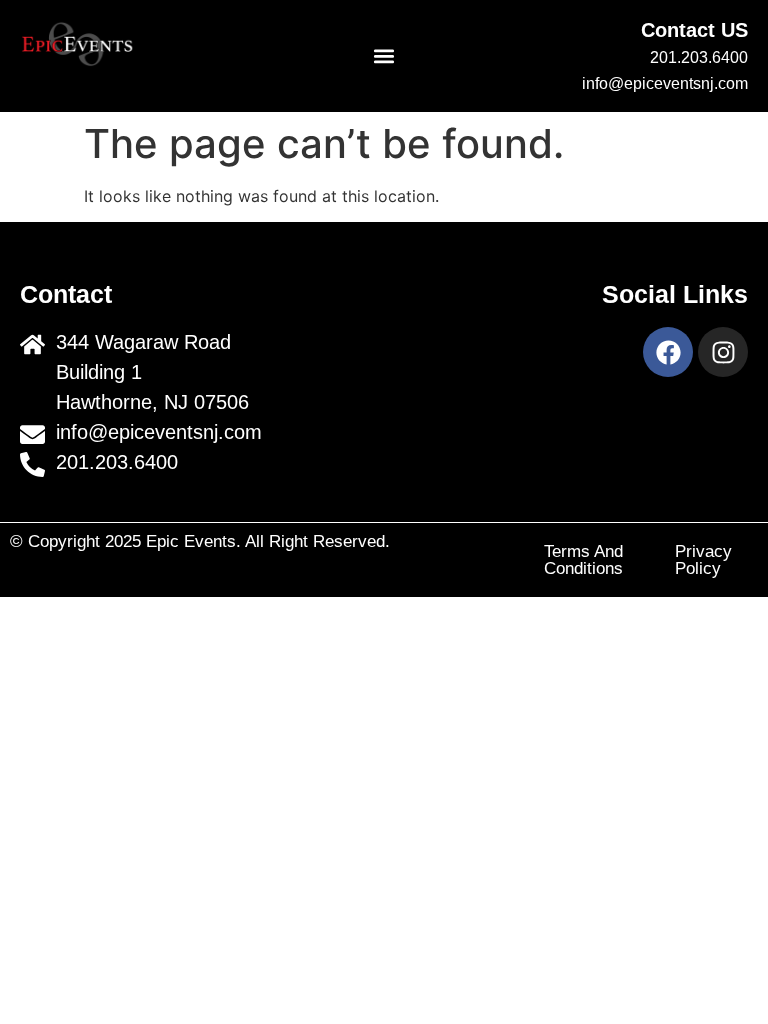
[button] (384, 56)
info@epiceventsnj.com (665, 83)
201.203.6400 (699, 57)
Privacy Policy (703, 560)
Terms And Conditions (583, 560)
